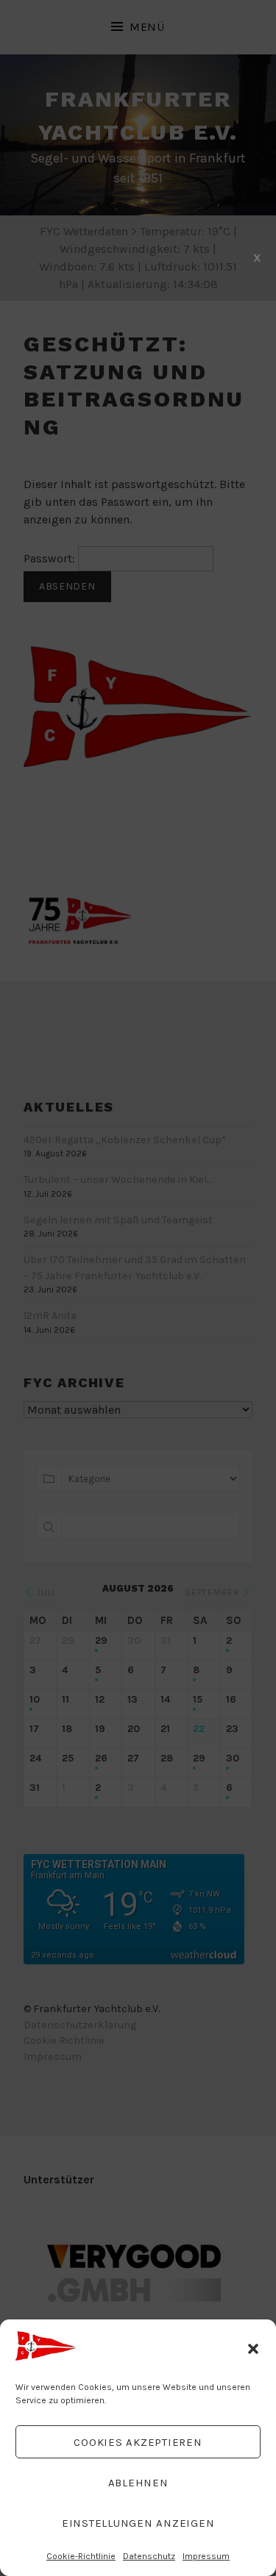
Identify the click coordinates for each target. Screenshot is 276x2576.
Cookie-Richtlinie (81, 2556)
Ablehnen (138, 2483)
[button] (253, 2349)
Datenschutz (149, 2556)
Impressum (206, 2556)
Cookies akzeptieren (138, 2442)
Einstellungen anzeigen (138, 2523)
